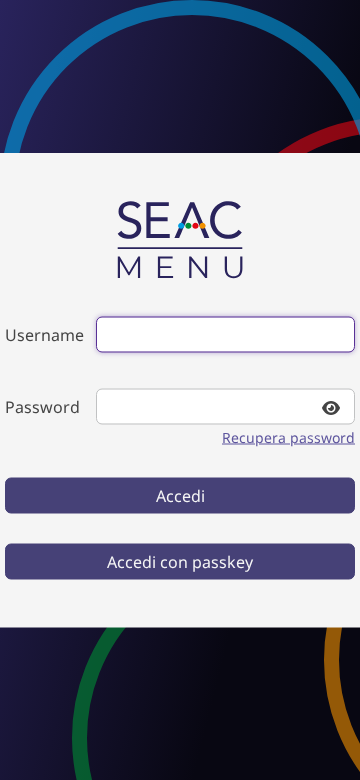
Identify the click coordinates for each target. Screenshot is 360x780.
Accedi (180, 496)
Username (44, 335)
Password (42, 407)
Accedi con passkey (180, 562)
